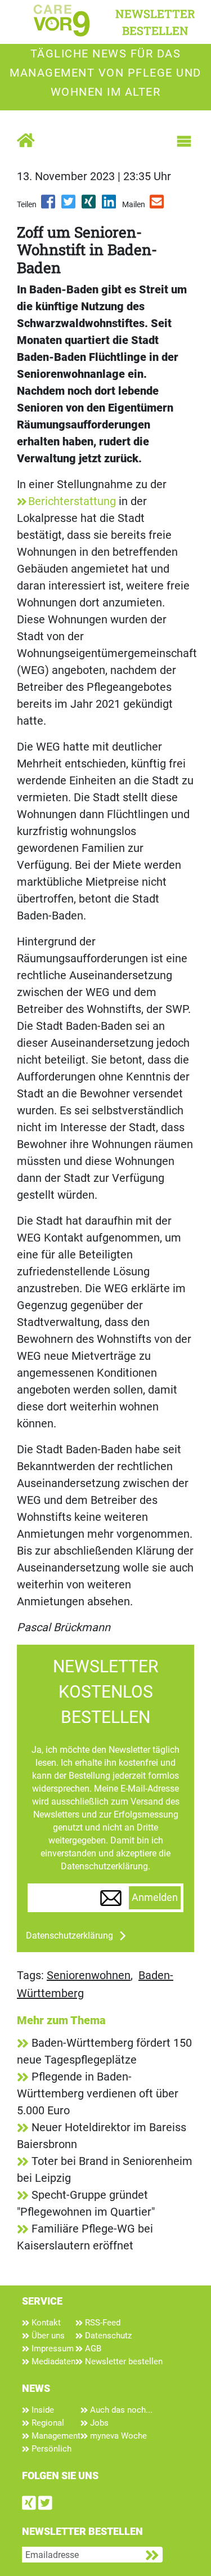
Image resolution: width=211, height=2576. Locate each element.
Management (55, 2436)
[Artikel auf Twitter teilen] (69, 206)
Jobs (98, 2423)
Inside (42, 2410)
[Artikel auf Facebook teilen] (49, 206)
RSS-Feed (102, 2323)
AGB (92, 2349)
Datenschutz (107, 2336)
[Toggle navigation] (184, 141)
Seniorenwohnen (89, 1975)
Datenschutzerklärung (69, 1936)
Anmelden (155, 1898)
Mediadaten (52, 2361)
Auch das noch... (120, 2410)
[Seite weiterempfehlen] (158, 206)
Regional (47, 2423)
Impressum (51, 2349)
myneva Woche (117, 2436)
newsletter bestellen (155, 22)
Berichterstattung (72, 501)
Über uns (47, 2336)
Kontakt (45, 2323)
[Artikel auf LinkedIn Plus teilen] (110, 206)
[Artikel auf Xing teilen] (89, 206)
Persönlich (50, 2449)
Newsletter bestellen (123, 2361)
